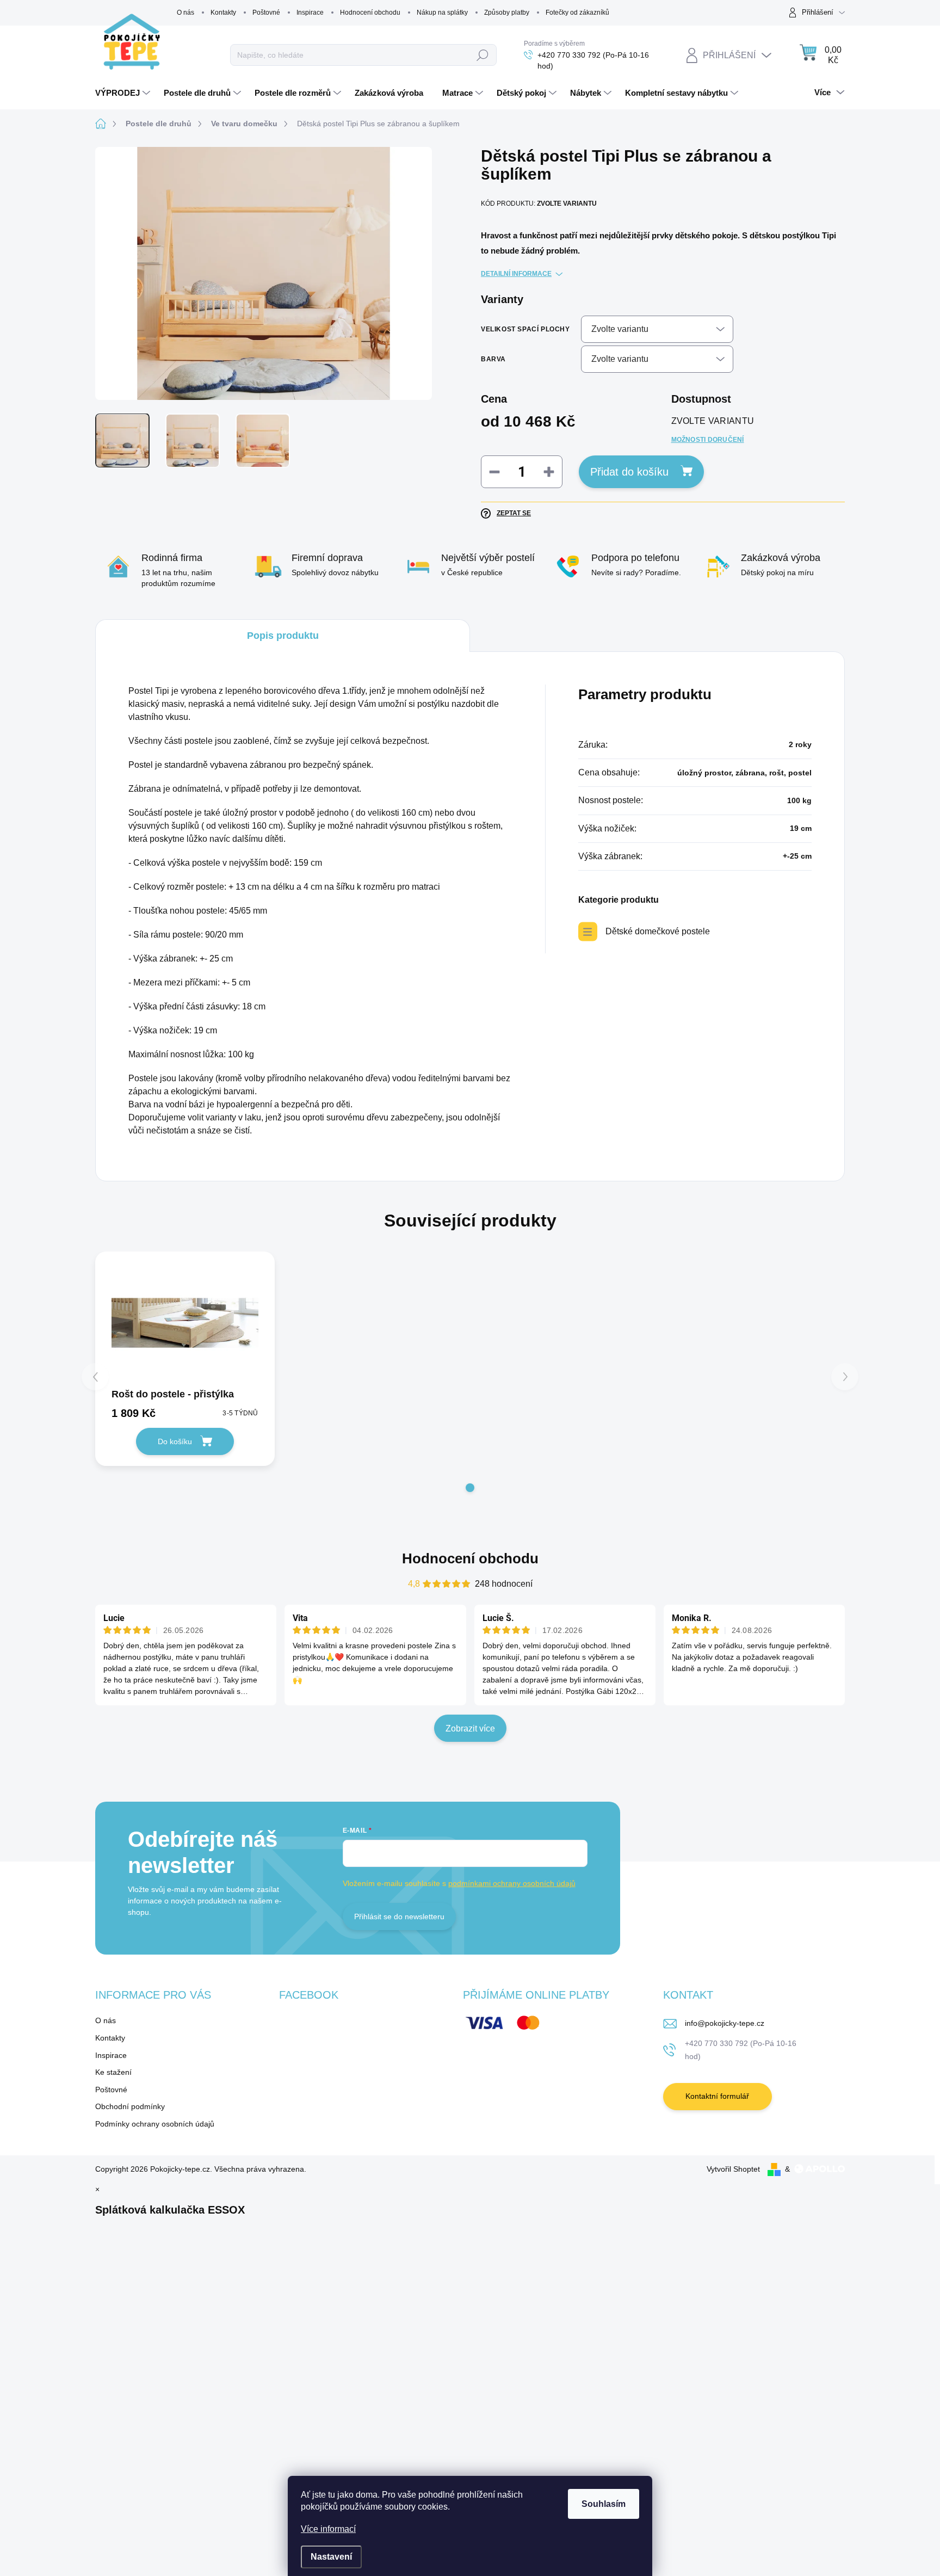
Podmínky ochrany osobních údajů (155, 2124)
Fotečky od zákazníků (577, 13)
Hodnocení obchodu (370, 13)
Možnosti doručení (708, 440)
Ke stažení (113, 2072)
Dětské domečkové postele (658, 931)
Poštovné (266, 13)
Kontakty (223, 13)
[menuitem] (124, 93)
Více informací (328, 2529)
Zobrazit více (470, 1728)
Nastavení (331, 2557)
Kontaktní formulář (717, 2096)
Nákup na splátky (442, 13)
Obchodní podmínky (130, 2106)
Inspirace (310, 13)
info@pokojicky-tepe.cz (725, 2023)
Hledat (483, 55)
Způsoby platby (507, 13)
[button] (470, 1488)
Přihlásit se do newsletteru (399, 1916)
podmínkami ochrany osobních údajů (512, 1883)
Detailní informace (516, 274)
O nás (185, 13)
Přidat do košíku (629, 472)
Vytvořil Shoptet (733, 2169)
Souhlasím (604, 2504)
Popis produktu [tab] (283, 636)
